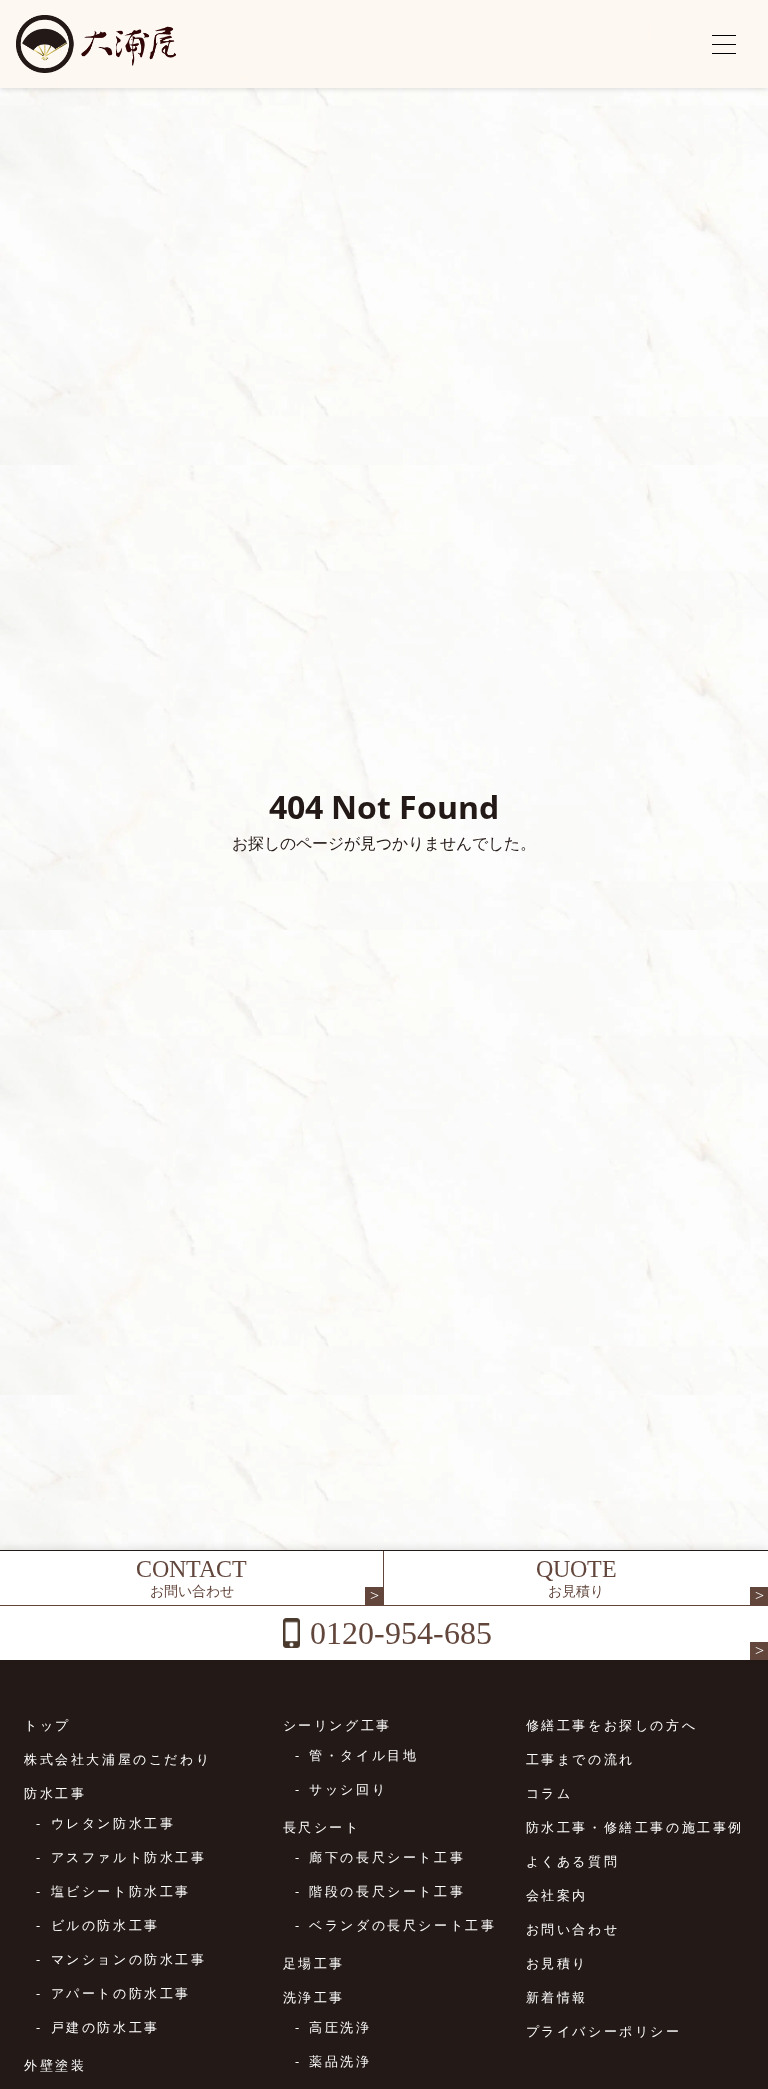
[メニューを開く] (724, 44)
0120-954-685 (401, 1633)
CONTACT (191, 1577)
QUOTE (576, 1577)
